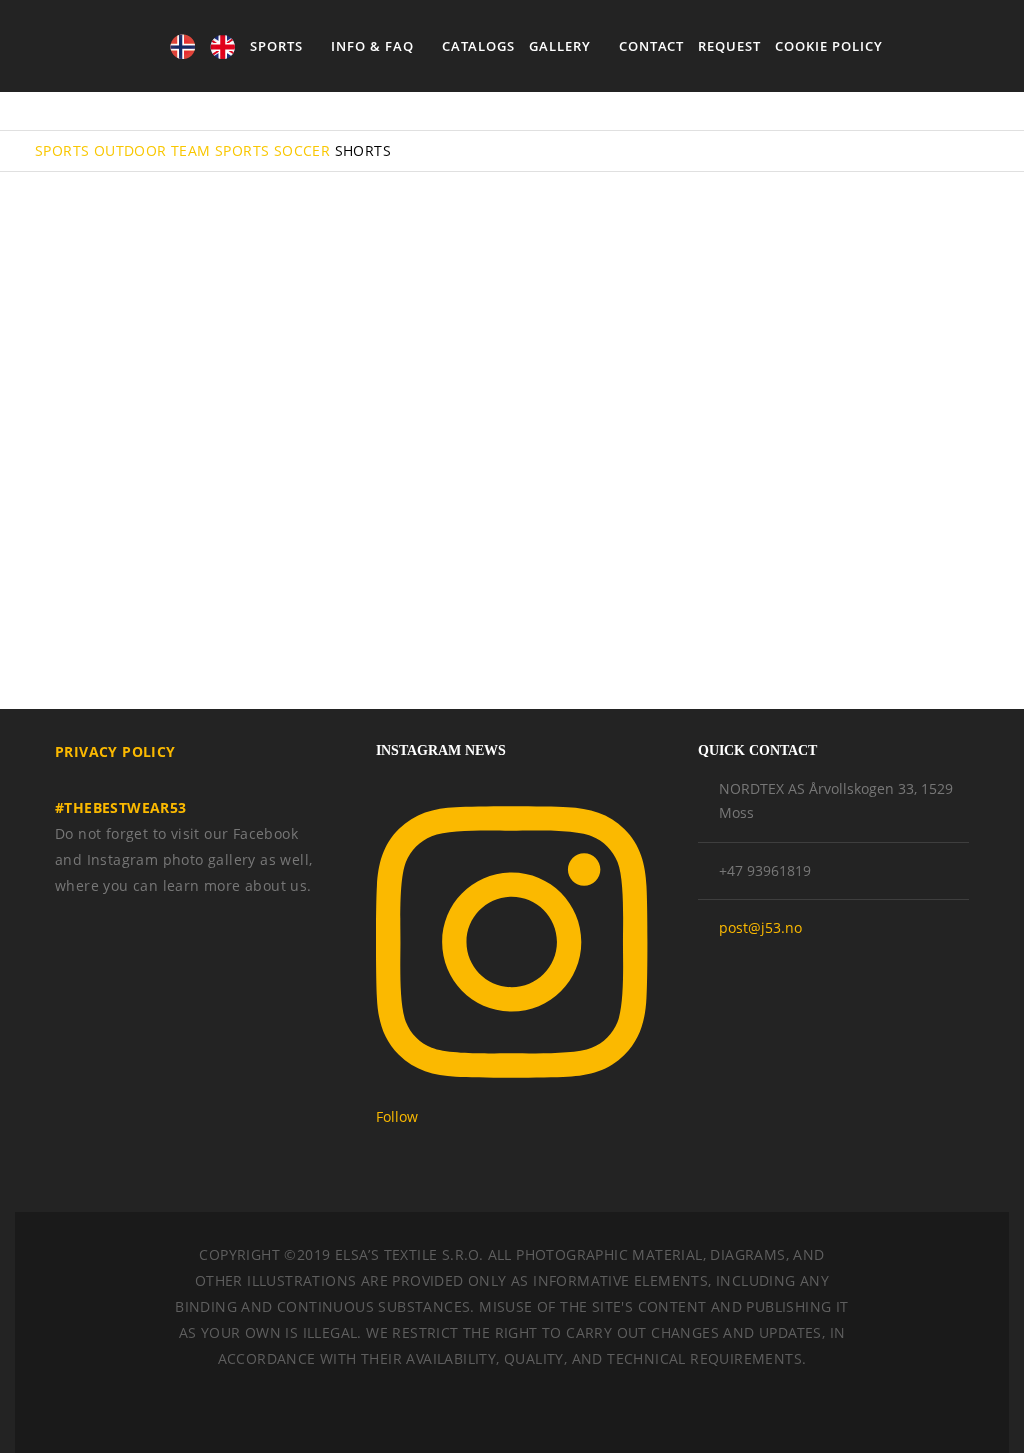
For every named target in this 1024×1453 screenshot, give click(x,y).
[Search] (933, 46)
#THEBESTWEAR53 (121, 807)
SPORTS (62, 150)
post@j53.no (760, 927)
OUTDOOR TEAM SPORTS (182, 150)
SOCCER (302, 150)
